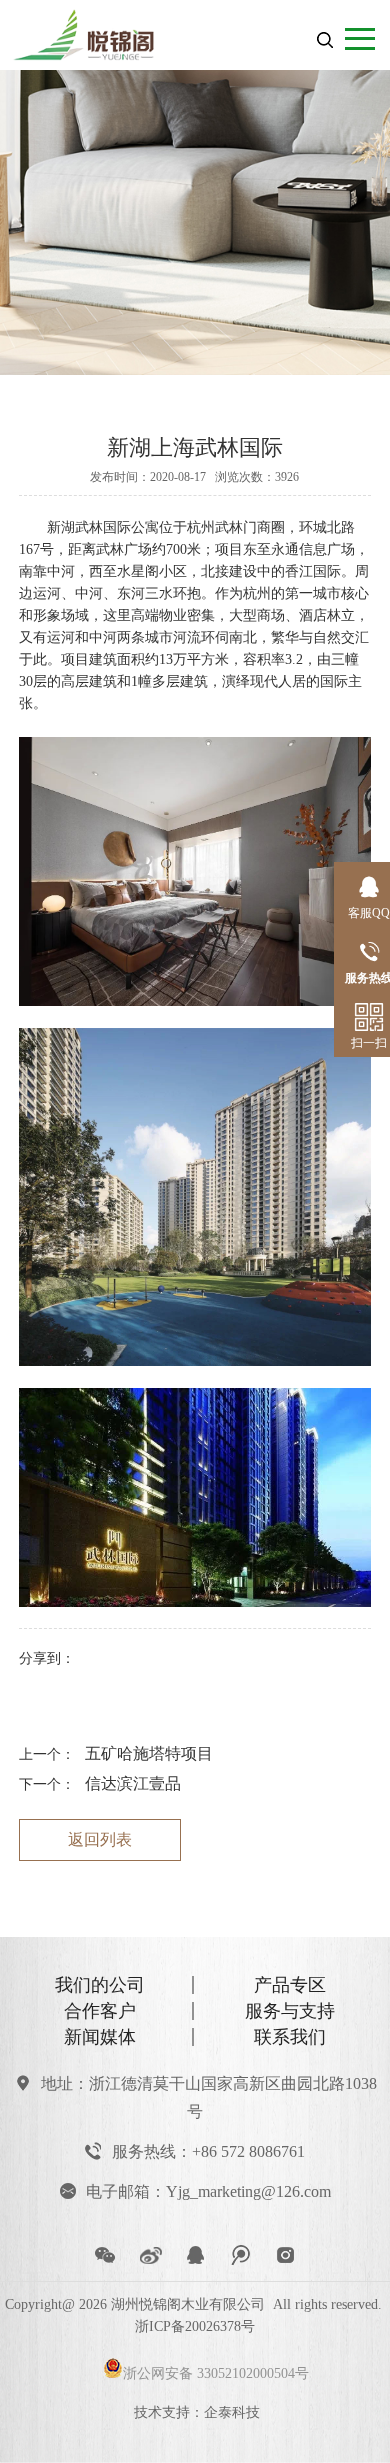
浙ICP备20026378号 (195, 2326)
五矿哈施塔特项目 (149, 1753)
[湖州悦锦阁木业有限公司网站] (102, 30)
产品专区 (290, 1985)
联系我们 (290, 2037)
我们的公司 (100, 1985)
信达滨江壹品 (133, 1783)
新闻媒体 (100, 2037)
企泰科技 (232, 2412)
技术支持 (162, 2412)
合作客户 (100, 2011)
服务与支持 (290, 2011)
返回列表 (100, 1839)
